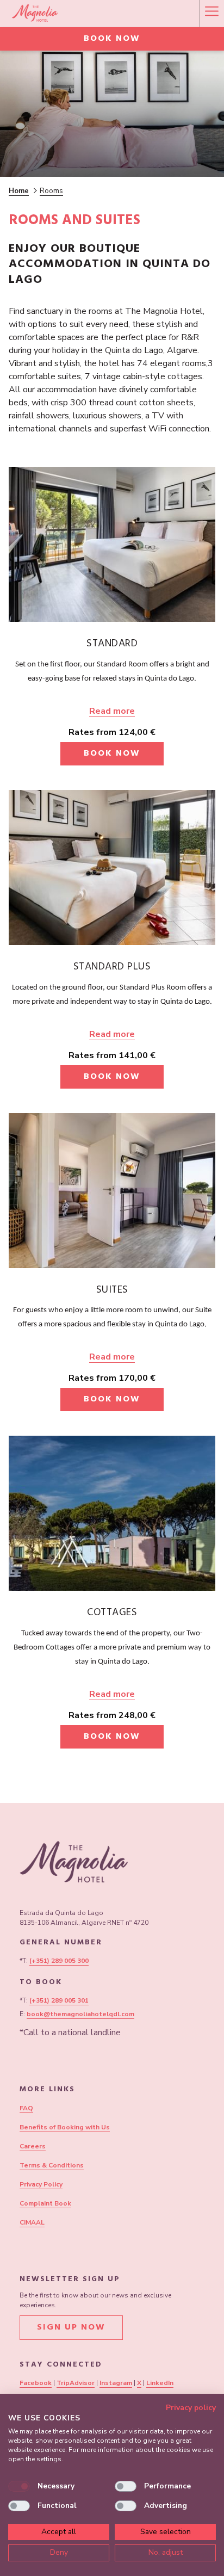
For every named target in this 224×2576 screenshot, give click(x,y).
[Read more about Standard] (112, 544)
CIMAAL (32, 2222)
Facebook (36, 2383)
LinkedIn (160, 2383)
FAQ (26, 2108)
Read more (112, 711)
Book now (112, 39)
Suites (112, 1291)
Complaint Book (45, 2203)
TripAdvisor (76, 2383)
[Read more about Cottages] (112, 1513)
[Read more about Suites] (112, 1191)
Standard (112, 645)
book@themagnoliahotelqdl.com (80, 2014)
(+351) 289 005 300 (59, 1961)
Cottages (112, 1614)
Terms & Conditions (52, 2165)
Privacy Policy (41, 2184)
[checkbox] (19, 2486)
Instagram (116, 2383)
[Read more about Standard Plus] (112, 867)
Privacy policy (191, 2408)
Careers (33, 2146)
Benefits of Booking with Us (65, 2127)
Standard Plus (112, 968)
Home (19, 191)
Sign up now (71, 2328)
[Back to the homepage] (35, 14)
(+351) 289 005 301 (59, 2000)
